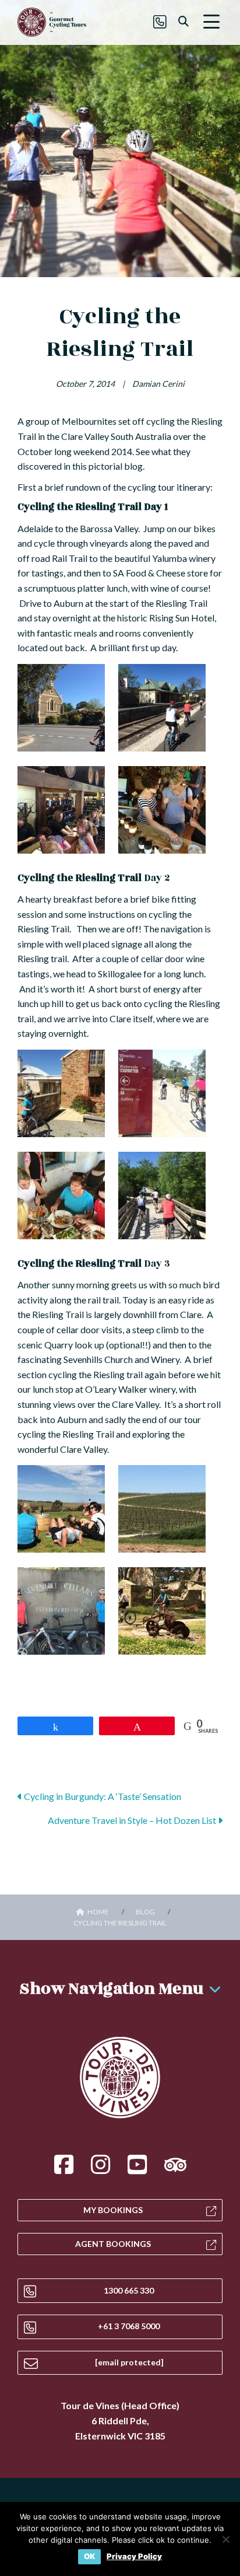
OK (89, 2556)
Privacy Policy (134, 2556)
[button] (211, 22)
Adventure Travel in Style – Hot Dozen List (133, 1820)
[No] (225, 2539)
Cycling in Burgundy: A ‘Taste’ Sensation (102, 1796)
